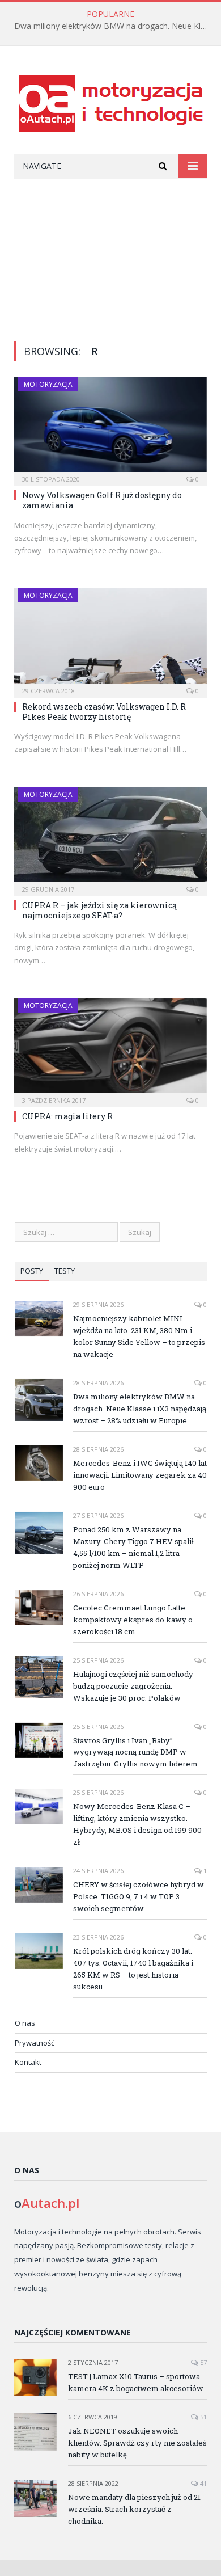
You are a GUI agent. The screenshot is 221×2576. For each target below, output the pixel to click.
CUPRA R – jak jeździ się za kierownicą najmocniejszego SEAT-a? (99, 910)
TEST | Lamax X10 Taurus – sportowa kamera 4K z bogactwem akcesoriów (136, 2382)
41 (203, 2483)
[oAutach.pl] (111, 102)
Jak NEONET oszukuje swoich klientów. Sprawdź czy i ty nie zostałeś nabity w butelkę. (137, 2443)
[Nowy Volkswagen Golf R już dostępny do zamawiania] (110, 428)
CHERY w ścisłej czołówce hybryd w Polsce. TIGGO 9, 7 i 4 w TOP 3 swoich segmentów (139, 1896)
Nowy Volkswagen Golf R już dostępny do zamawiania (102, 500)
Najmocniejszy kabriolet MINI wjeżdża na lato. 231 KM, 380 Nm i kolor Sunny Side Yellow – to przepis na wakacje (139, 1336)
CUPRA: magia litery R (67, 1116)
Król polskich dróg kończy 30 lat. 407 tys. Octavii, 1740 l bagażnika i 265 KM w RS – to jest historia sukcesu (133, 1969)
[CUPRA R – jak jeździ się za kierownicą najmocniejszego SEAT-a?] (110, 838)
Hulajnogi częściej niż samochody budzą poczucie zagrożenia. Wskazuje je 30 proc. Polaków (133, 1686)
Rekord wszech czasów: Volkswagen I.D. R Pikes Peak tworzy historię (104, 712)
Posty (32, 1271)
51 (203, 2417)
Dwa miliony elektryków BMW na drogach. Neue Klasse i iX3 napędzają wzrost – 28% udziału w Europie (113, 26)
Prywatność (35, 2043)
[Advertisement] (110, 251)
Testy (65, 1271)
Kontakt (28, 2062)
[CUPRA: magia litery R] (110, 1049)
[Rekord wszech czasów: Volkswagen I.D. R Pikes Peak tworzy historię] (110, 639)
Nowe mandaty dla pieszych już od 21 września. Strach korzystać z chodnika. (134, 2509)
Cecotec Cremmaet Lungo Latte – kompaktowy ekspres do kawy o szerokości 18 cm (133, 1620)
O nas (25, 2023)
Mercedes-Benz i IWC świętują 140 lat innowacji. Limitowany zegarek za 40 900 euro (140, 1475)
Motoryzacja (48, 384)
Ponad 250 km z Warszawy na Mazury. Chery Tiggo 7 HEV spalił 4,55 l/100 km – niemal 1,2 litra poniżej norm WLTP (133, 1547)
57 (203, 2362)
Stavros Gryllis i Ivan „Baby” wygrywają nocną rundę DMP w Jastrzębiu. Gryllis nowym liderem (135, 1752)
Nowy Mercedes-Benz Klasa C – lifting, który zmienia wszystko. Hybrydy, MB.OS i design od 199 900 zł (137, 1824)
